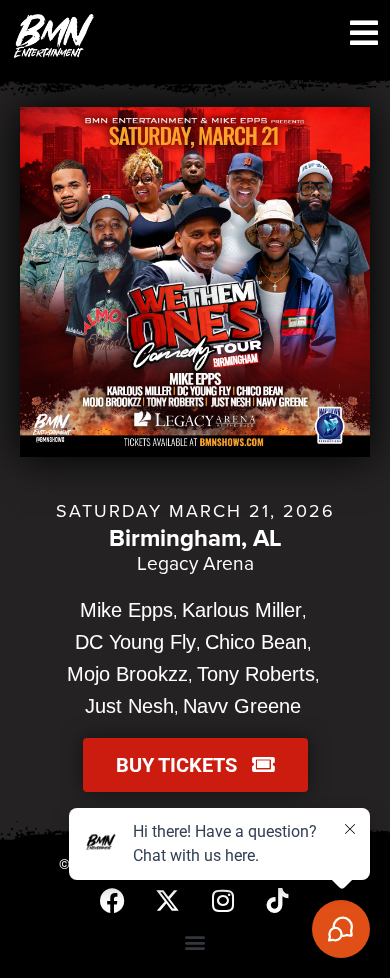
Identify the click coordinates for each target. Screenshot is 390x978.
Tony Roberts (256, 674)
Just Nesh (129, 706)
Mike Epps (126, 610)
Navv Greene (242, 706)
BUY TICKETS (184, 765)
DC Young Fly (135, 642)
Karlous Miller (242, 610)
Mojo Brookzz (127, 674)
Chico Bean (256, 642)
